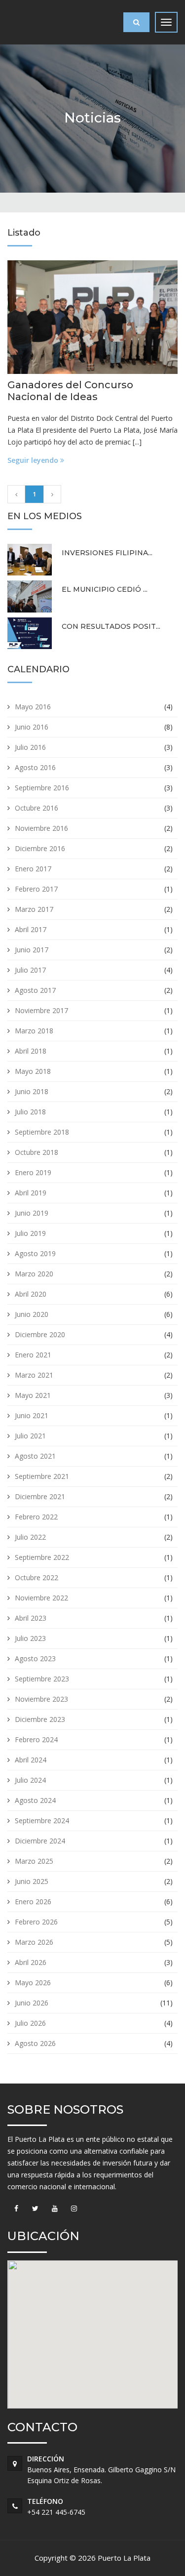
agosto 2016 (35, 767)
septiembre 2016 (42, 788)
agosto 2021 (35, 1456)
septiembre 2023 (42, 1679)
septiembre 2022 (42, 1557)
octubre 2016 (37, 808)
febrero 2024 (36, 1739)
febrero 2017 (36, 889)
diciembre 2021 (40, 1496)
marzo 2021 (34, 1375)
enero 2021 (33, 1355)
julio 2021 (30, 1436)
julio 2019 (30, 1233)
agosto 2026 (35, 2043)
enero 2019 (33, 1172)
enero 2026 (33, 1901)
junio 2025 (32, 1881)
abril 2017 (31, 929)
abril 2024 (31, 1760)
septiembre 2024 (42, 1820)
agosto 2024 (35, 1800)
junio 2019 (32, 1213)
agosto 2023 (35, 1658)
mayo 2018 (33, 1071)
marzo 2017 (34, 909)
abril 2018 (31, 1051)
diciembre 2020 (40, 1334)
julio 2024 (30, 1780)
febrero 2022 (36, 1517)
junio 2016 (32, 727)
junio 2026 (32, 2003)
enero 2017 (33, 869)
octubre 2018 (37, 1152)
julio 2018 (30, 1112)
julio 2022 (30, 1537)
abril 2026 (31, 1962)
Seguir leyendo (34, 460)
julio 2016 (30, 747)
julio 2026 (30, 2023)
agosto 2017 (35, 990)
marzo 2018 (34, 1031)
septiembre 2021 (42, 1476)
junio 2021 (32, 1415)
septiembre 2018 (42, 1132)
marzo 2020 (34, 1274)
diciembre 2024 (40, 1841)
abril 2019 (31, 1193)
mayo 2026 (33, 1983)
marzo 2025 (34, 1861)
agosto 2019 (35, 1253)
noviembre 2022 (41, 1598)
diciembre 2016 (40, 848)
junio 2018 (32, 1091)
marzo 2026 (34, 1942)
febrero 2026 (36, 1922)
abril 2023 (31, 1618)
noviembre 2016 (41, 828)
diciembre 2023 (40, 1719)
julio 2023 (30, 1638)
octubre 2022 (37, 1577)
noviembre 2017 (41, 1010)
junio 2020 (32, 1314)
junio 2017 (32, 950)
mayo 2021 (33, 1395)
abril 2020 (31, 1294)
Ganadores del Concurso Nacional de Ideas (70, 391)
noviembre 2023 (41, 1699)
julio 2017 (30, 970)
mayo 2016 (33, 707)
